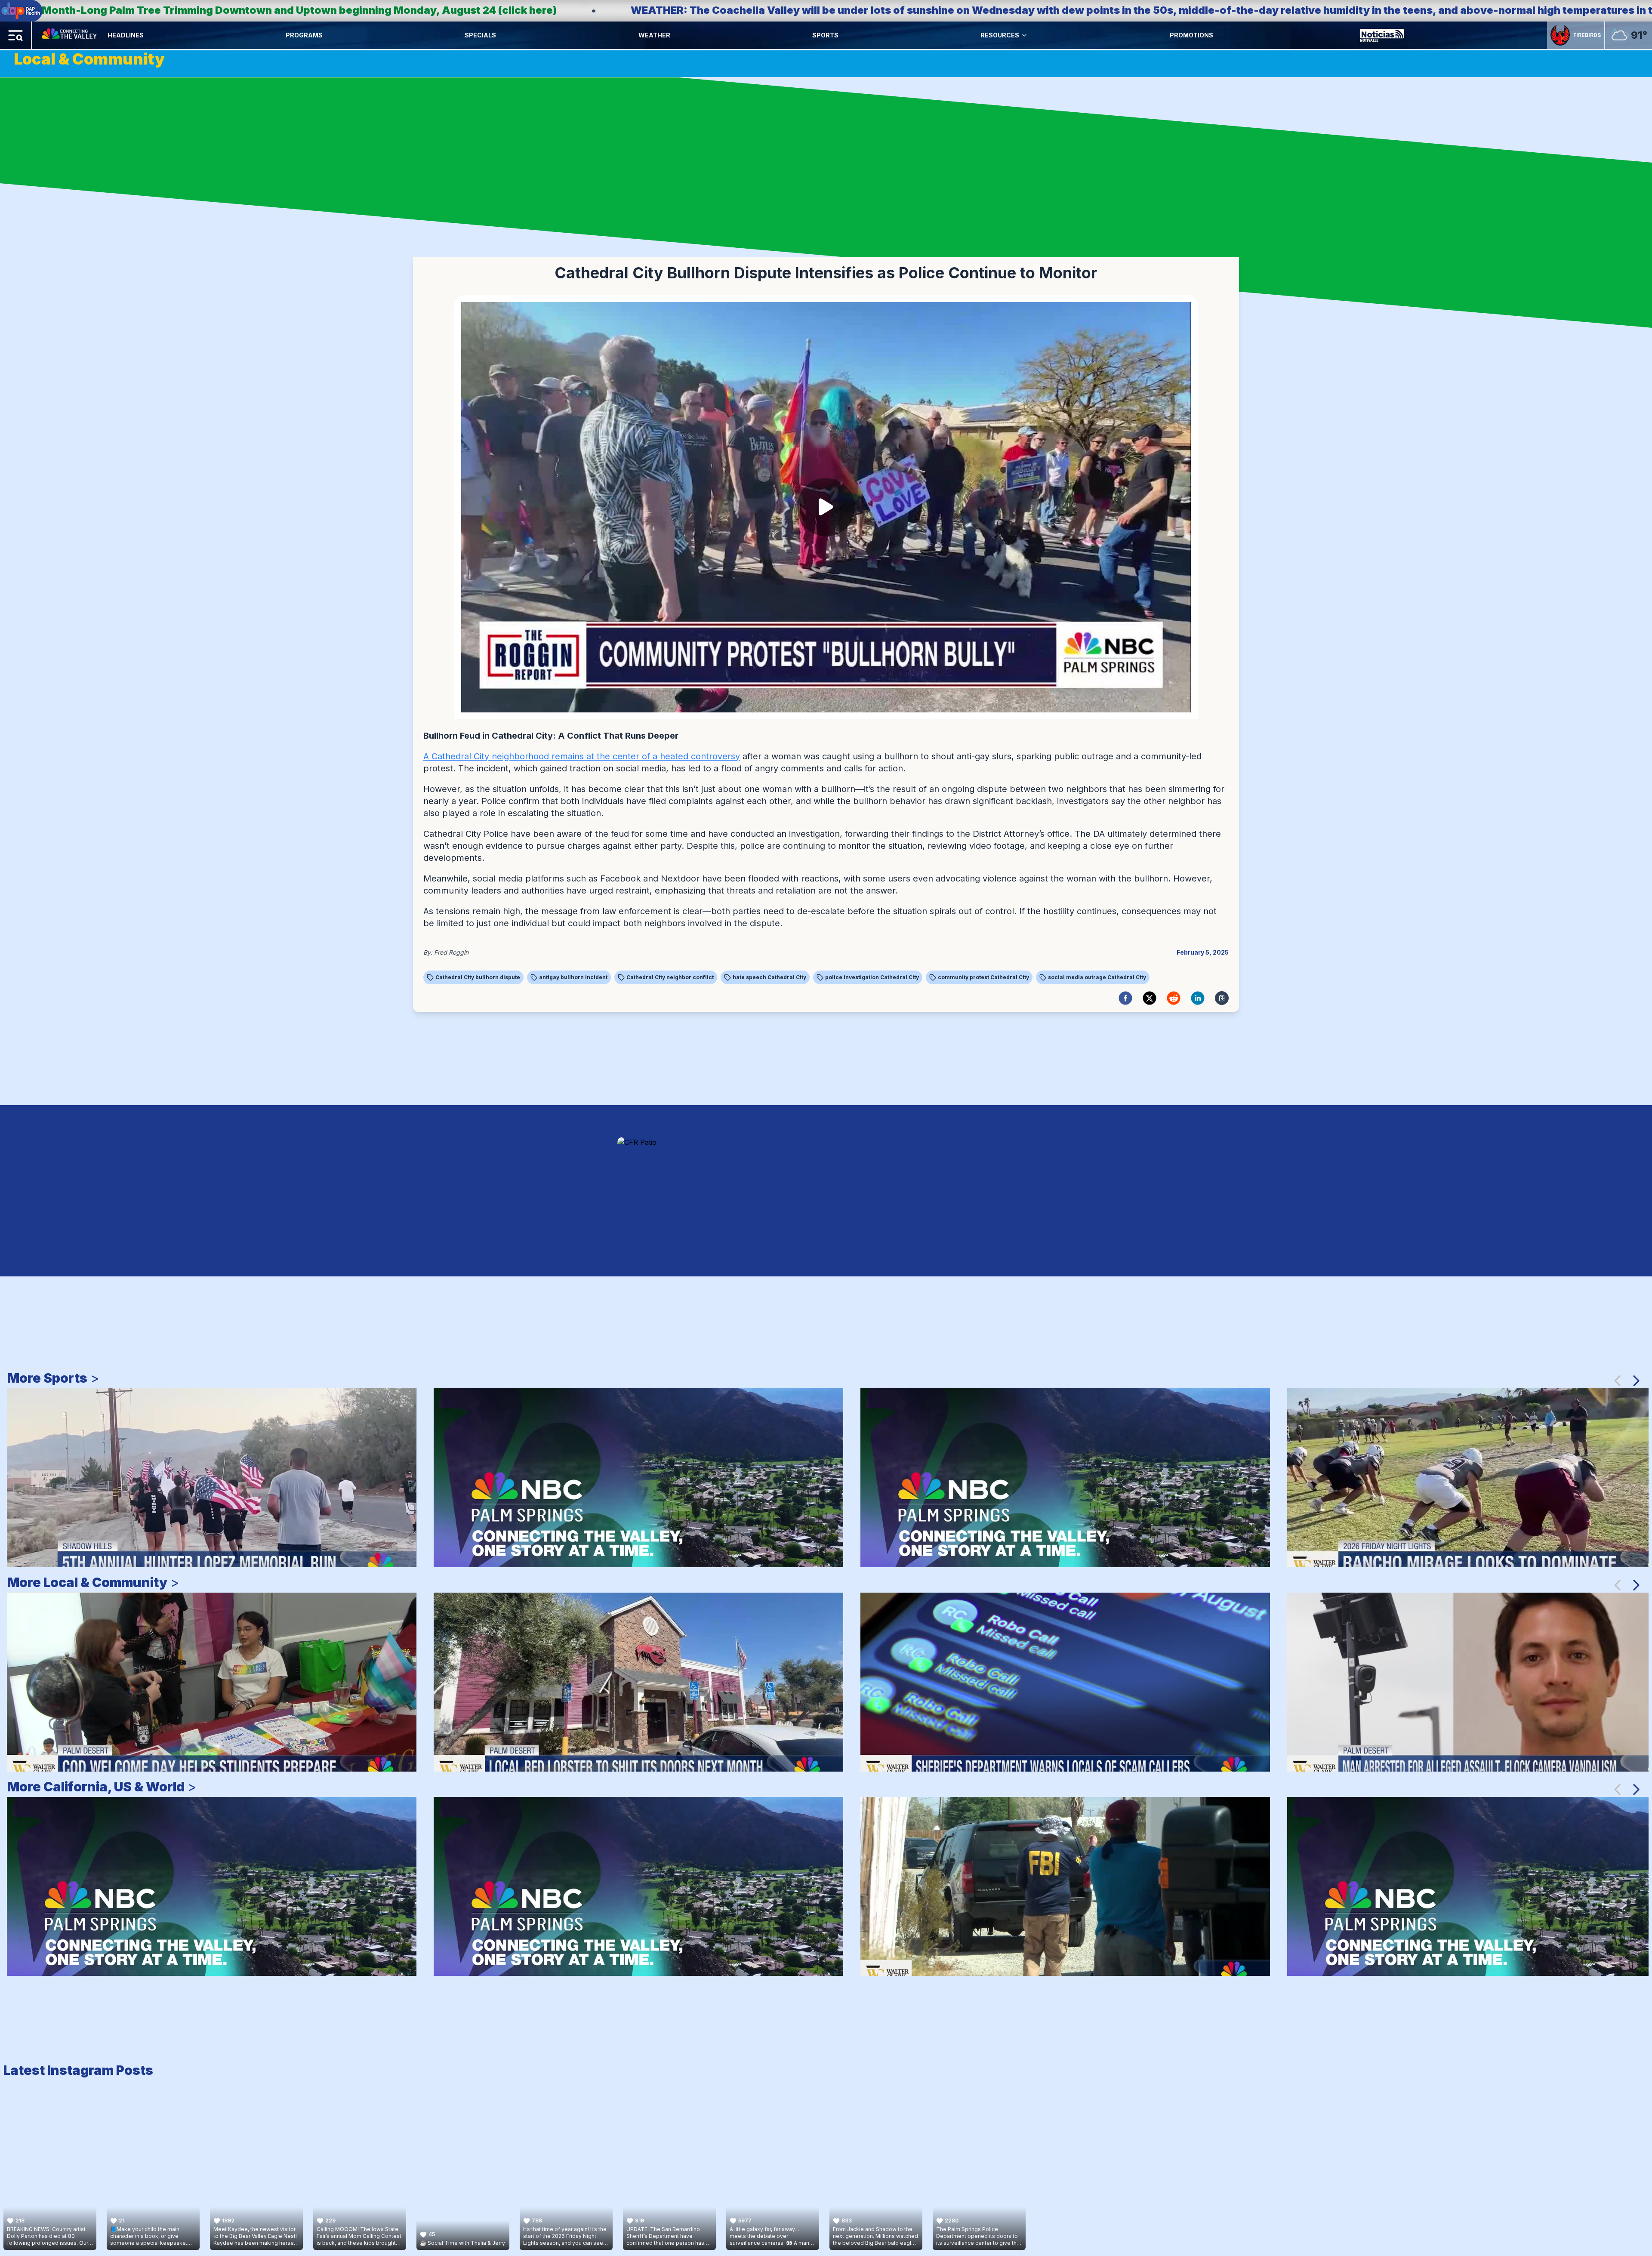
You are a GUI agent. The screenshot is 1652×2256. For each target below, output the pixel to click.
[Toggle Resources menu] (1024, 35)
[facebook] (1125, 998)
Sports (825, 35)
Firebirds (1587, 35)
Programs (304, 35)
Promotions (1191, 35)
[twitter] (1150, 998)
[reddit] (1174, 998)
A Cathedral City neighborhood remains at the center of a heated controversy (582, 756)
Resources (1000, 35)
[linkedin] (1198, 998)
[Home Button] (70, 35)
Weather (654, 35)
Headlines (126, 35)
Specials (480, 35)
